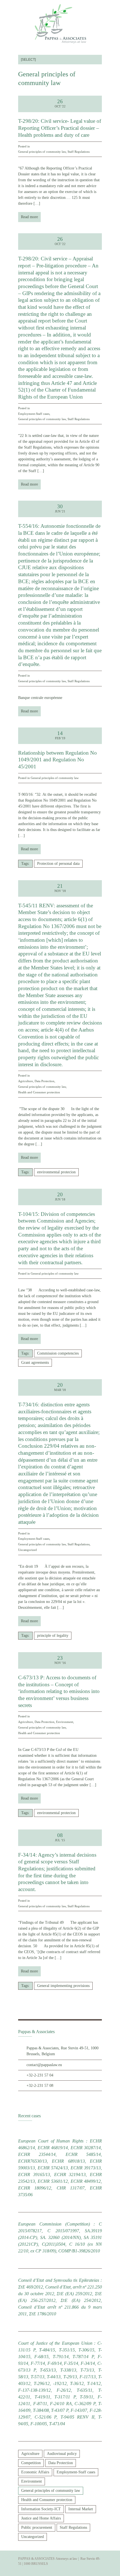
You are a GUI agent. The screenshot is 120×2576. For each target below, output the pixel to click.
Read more (29, 217)
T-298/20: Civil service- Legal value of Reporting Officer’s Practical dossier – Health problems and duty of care (60, 128)
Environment (65, 1722)
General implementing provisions (63, 1986)
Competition (31, 2463)
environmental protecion (56, 1172)
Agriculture (26, 1081)
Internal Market (81, 2509)
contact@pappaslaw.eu (44, 2065)
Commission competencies (58, 1353)
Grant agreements (35, 1363)
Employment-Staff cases (34, 414)
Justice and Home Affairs (41, 2518)
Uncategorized (27, 1550)
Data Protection (45, 1081)
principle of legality (53, 1636)
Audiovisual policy (62, 2454)
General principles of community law (42, 152)
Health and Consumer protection (39, 1092)
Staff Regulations (79, 152)
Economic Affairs (35, 2472)
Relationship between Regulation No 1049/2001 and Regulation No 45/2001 (57, 760)
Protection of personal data (58, 864)
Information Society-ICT (41, 2509)
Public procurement (37, 2527)
